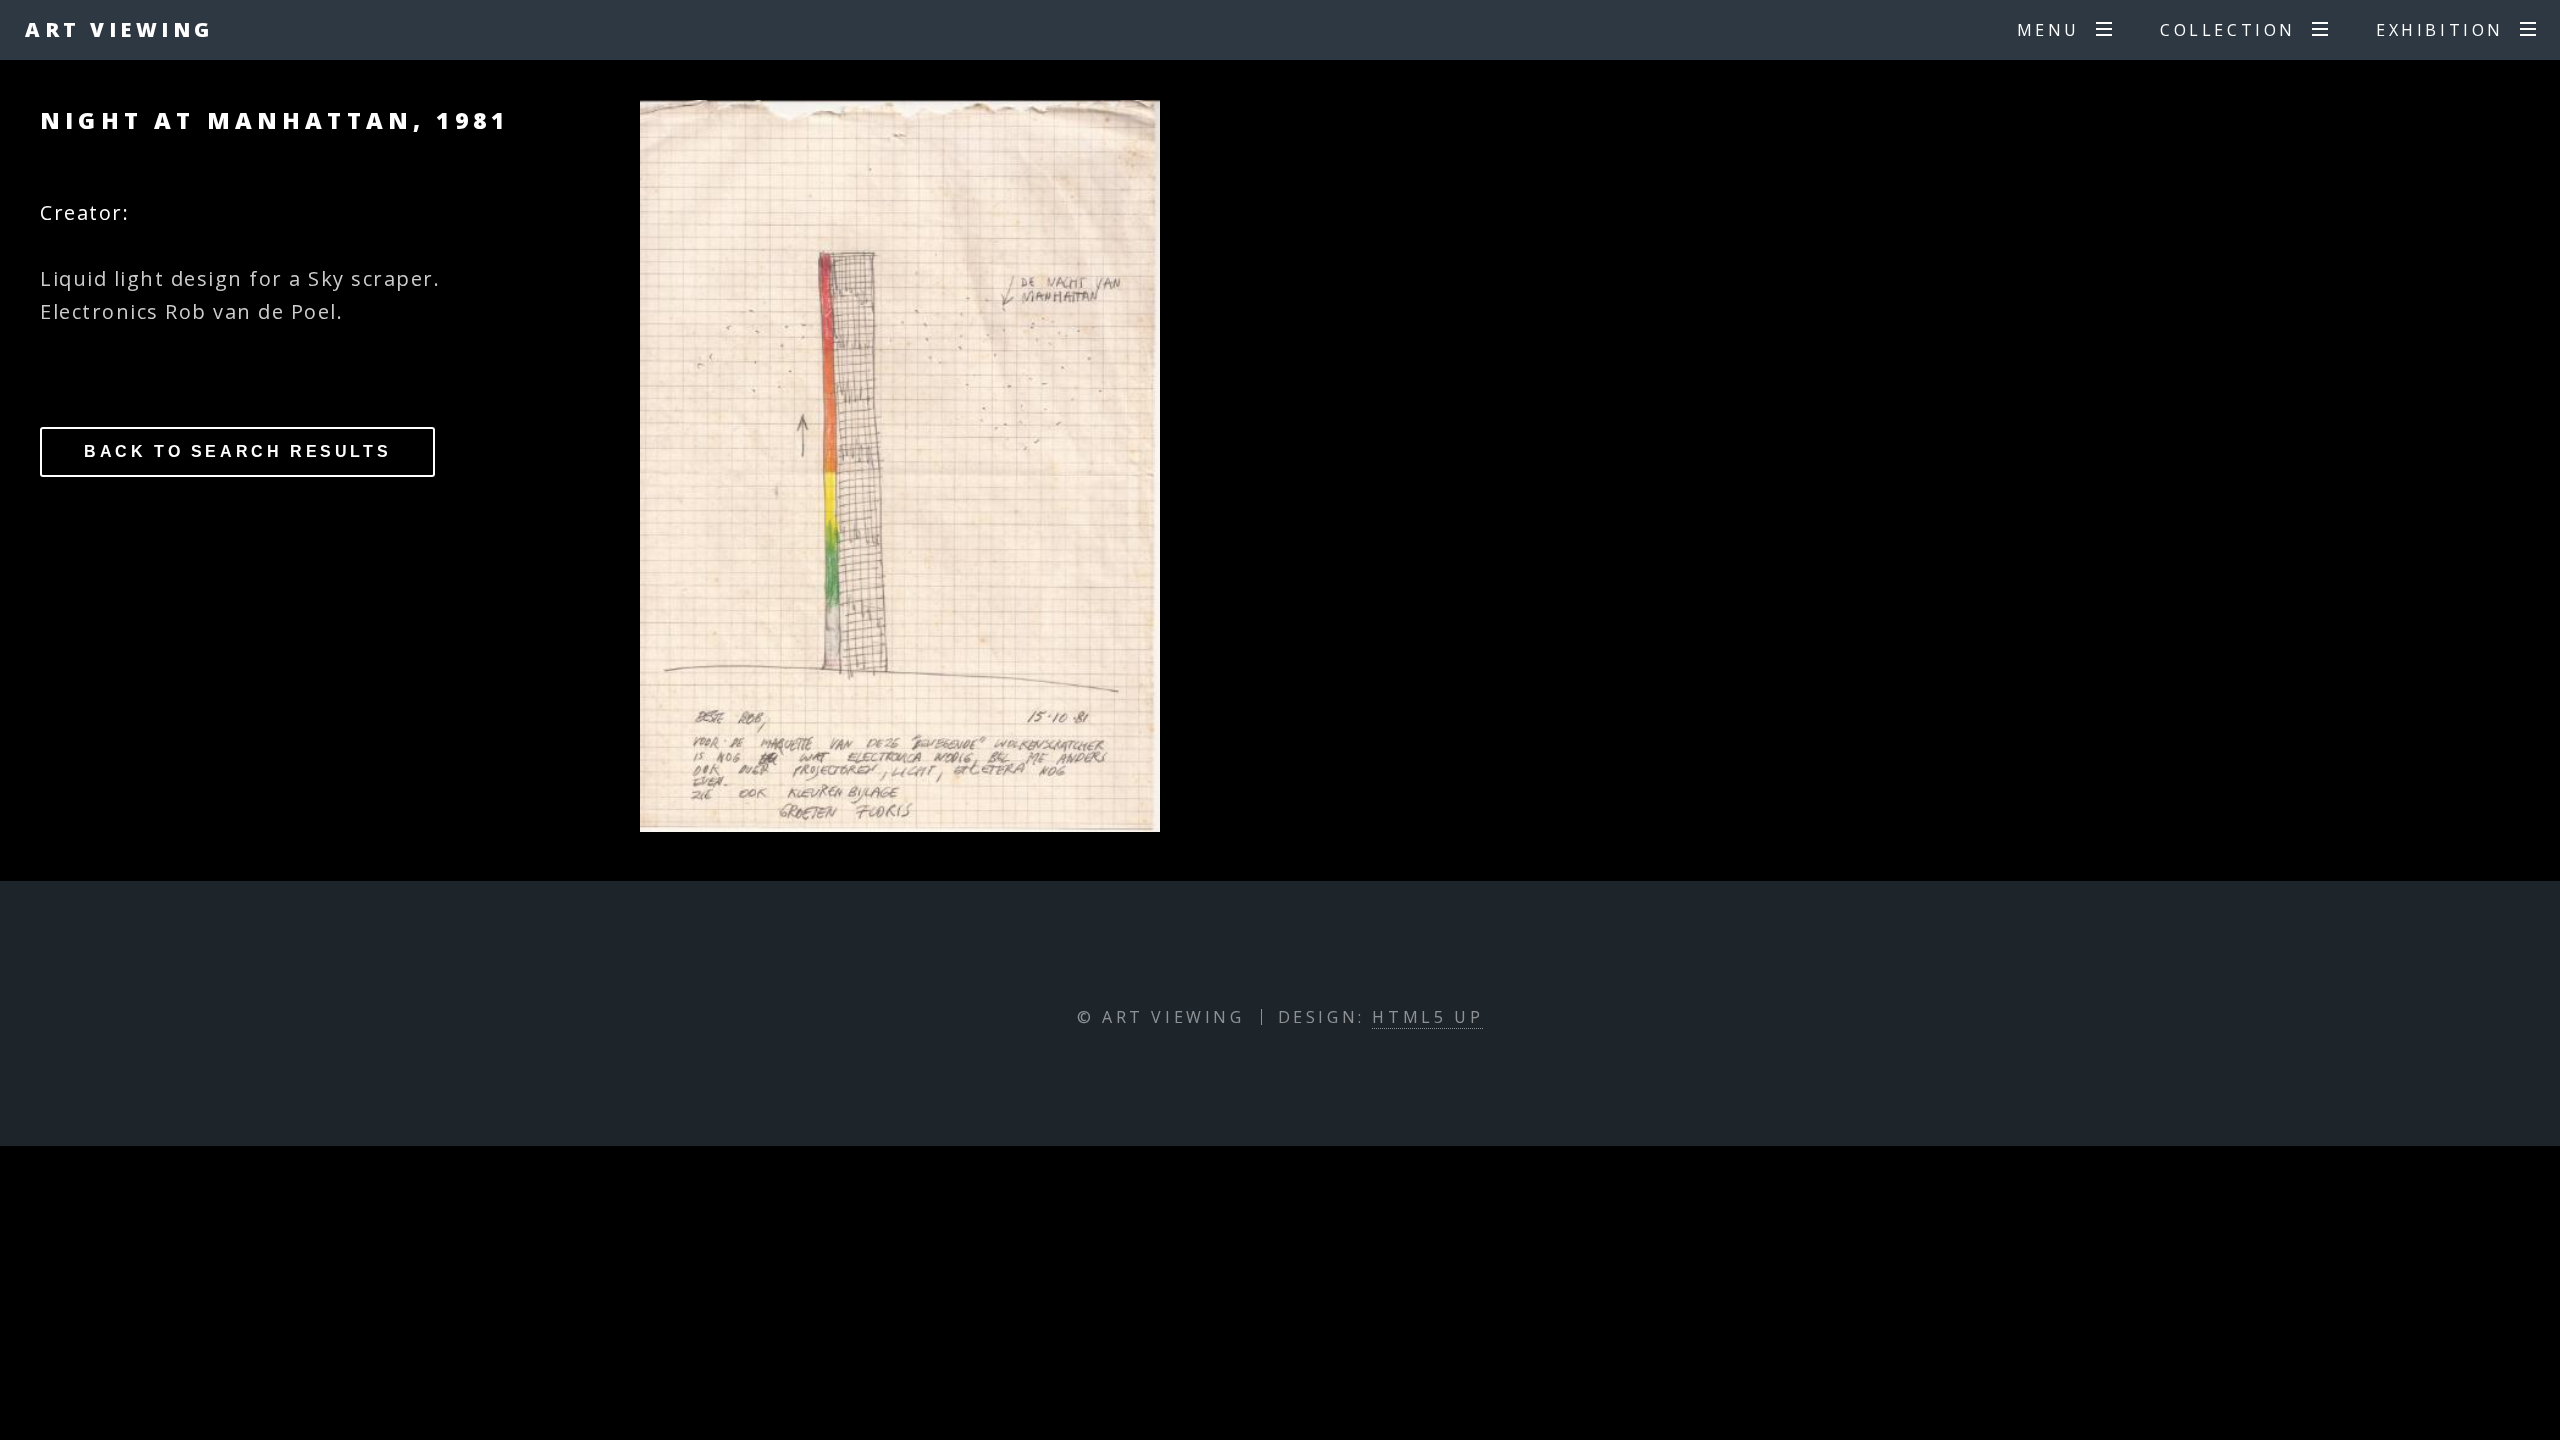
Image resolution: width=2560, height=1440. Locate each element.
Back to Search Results (237, 451)
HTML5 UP (1427, 1017)
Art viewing (119, 29)
